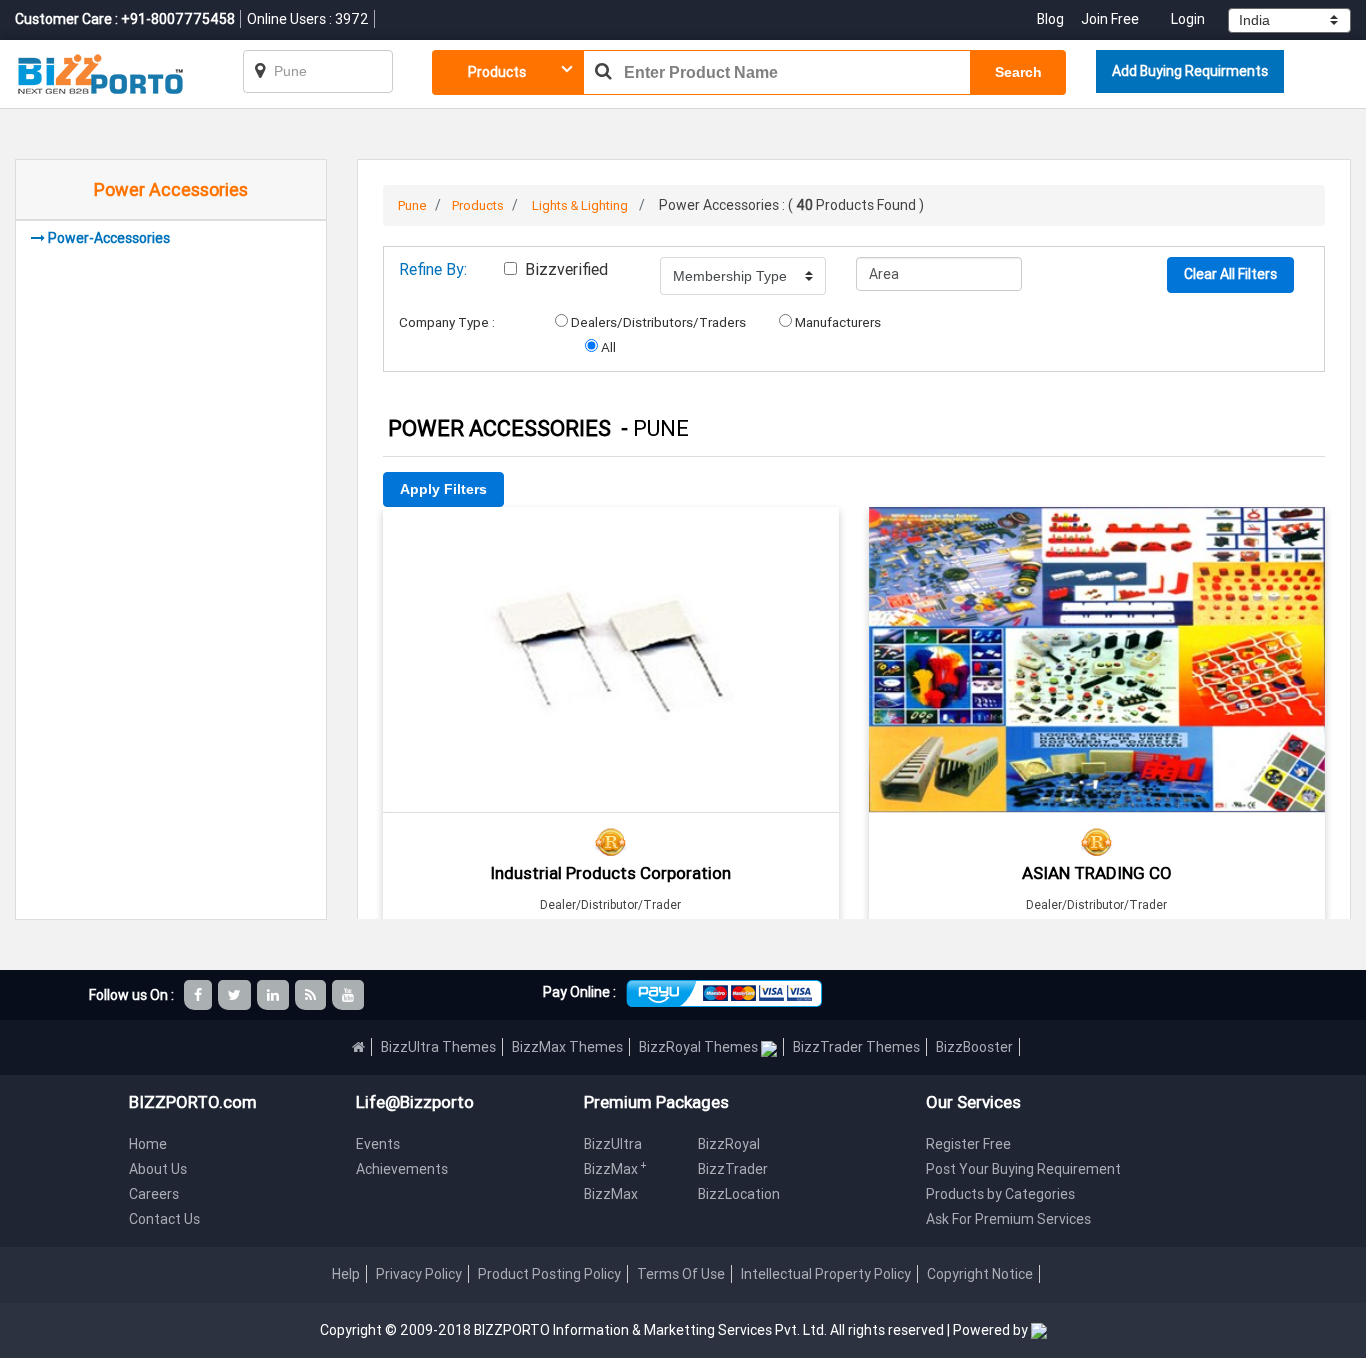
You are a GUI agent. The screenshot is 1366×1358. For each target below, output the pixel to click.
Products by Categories (1000, 1194)
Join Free (1110, 19)
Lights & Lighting (580, 205)
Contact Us (164, 1219)
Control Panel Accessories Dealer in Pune (1096, 534)
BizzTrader (733, 1169)
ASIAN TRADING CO (1097, 873)
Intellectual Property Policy (826, 1274)
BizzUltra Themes (438, 1047)
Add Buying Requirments (1190, 71)
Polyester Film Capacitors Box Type (611, 534)
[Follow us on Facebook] (199, 995)
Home (148, 1144)
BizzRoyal (729, 1144)
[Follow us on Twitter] (236, 995)
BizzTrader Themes (856, 1047)
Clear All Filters (1230, 274)
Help (346, 1274)
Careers (154, 1194)
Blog (1052, 19)
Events (378, 1144)
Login (1188, 19)
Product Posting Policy (549, 1274)
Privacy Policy (419, 1274)
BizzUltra (613, 1144)
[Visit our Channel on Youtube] (349, 995)
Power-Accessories (109, 238)
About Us (158, 1169)
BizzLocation (739, 1194)
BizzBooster (974, 1047)
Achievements (402, 1169)
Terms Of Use (681, 1274)
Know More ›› (611, 622)
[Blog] (312, 995)
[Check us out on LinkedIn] (274, 995)
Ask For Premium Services (1008, 1219)
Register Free (968, 1144)
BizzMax (615, 1169)
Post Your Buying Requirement (1023, 1169)
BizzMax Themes (567, 1047)
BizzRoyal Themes (700, 1047)
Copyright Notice (980, 1274)
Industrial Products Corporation (610, 873)
